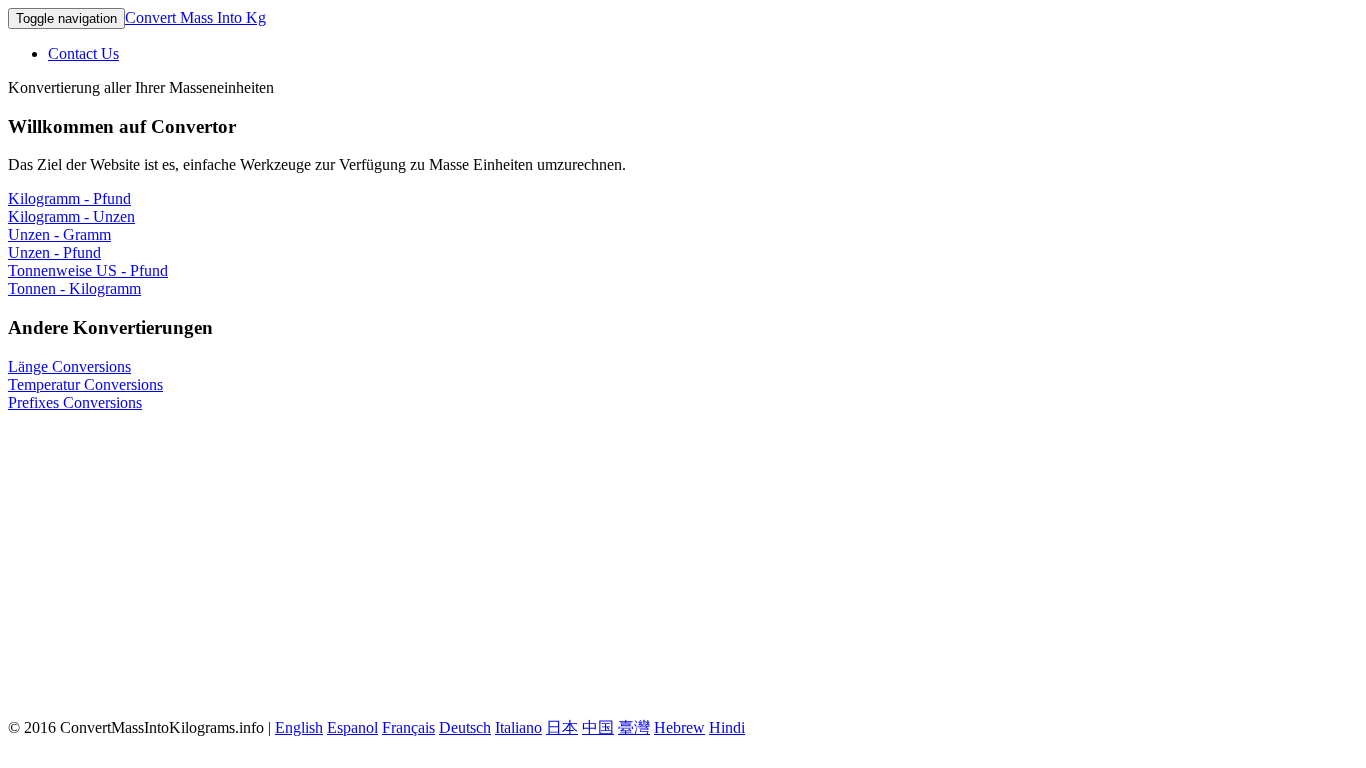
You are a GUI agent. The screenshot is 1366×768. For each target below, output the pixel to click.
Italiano (518, 727)
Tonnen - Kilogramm (74, 288)
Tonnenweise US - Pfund (88, 270)
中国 (598, 727)
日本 (562, 727)
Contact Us (83, 53)
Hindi (727, 727)
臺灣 (634, 727)
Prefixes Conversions (75, 402)
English (299, 727)
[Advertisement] (683, 562)
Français (408, 727)
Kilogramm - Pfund (69, 198)
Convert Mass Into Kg (195, 17)
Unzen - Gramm (59, 234)
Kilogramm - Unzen (71, 216)
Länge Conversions (69, 366)
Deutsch (465, 727)
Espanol (352, 727)
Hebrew (679, 727)
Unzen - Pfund (54, 252)
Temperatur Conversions (85, 384)
